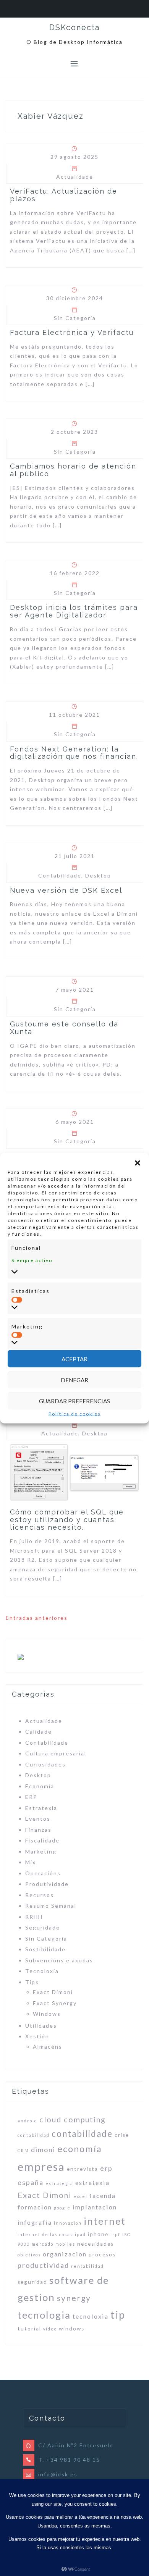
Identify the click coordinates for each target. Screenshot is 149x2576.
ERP (31, 1797)
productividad (43, 2265)
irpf (115, 2234)
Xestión (37, 2036)
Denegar (74, 1380)
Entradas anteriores (37, 1618)
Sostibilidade (45, 1949)
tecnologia (44, 2315)
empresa (41, 2166)
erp (106, 2168)
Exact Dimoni (53, 1992)
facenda (103, 2195)
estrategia (59, 2183)
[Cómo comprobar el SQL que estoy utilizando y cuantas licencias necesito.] (74, 1472)
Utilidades (41, 2026)
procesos (102, 2254)
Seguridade (43, 1927)
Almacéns (48, 2047)
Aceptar (74, 1359)
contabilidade (82, 2134)
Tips (32, 1982)
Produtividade (47, 1884)
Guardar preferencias (74, 1401)
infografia (35, 2222)
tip (118, 2315)
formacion (35, 2207)
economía (80, 2149)
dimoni (43, 2149)
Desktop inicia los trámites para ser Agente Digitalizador (74, 611)
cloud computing (73, 2119)
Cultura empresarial (56, 1753)
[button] (138, 1163)
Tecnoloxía (42, 1971)
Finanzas (38, 1830)
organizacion (65, 2254)
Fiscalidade (42, 1840)
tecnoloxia (91, 2316)
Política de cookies (75, 1414)
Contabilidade (60, 875)
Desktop (98, 875)
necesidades (96, 2244)
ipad (80, 2234)
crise (122, 2135)
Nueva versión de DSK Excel (66, 890)
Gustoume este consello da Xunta (64, 1028)
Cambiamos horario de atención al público (73, 470)
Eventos (38, 1819)
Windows (47, 2014)
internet (105, 2221)
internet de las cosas (45, 2234)
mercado (43, 2244)
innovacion (68, 2223)
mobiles (65, 2244)
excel (80, 2196)
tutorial (29, 2329)
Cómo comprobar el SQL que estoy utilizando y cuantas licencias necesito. (67, 1520)
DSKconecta (74, 27)
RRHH (34, 1917)
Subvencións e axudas (59, 1960)
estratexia (92, 2182)
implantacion (95, 2207)
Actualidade (75, 177)
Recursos (40, 1895)
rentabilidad (87, 2266)
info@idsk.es (58, 2474)
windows (72, 2329)
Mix (31, 1862)
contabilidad (34, 2135)
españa (31, 2182)
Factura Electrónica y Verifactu (72, 332)
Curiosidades (45, 1764)
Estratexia (41, 1808)
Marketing (41, 1851)
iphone (98, 2234)
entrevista (83, 2169)
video (50, 2329)
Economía (40, 1786)
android (28, 2121)
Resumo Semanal (51, 1906)
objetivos (29, 2255)
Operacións (43, 1873)
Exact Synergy (55, 2003)
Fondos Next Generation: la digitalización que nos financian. (74, 753)
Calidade (39, 1732)
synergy (74, 2298)
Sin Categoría (75, 318)
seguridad (32, 2282)
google (62, 2208)
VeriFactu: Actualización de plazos (64, 195)
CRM (23, 2150)
